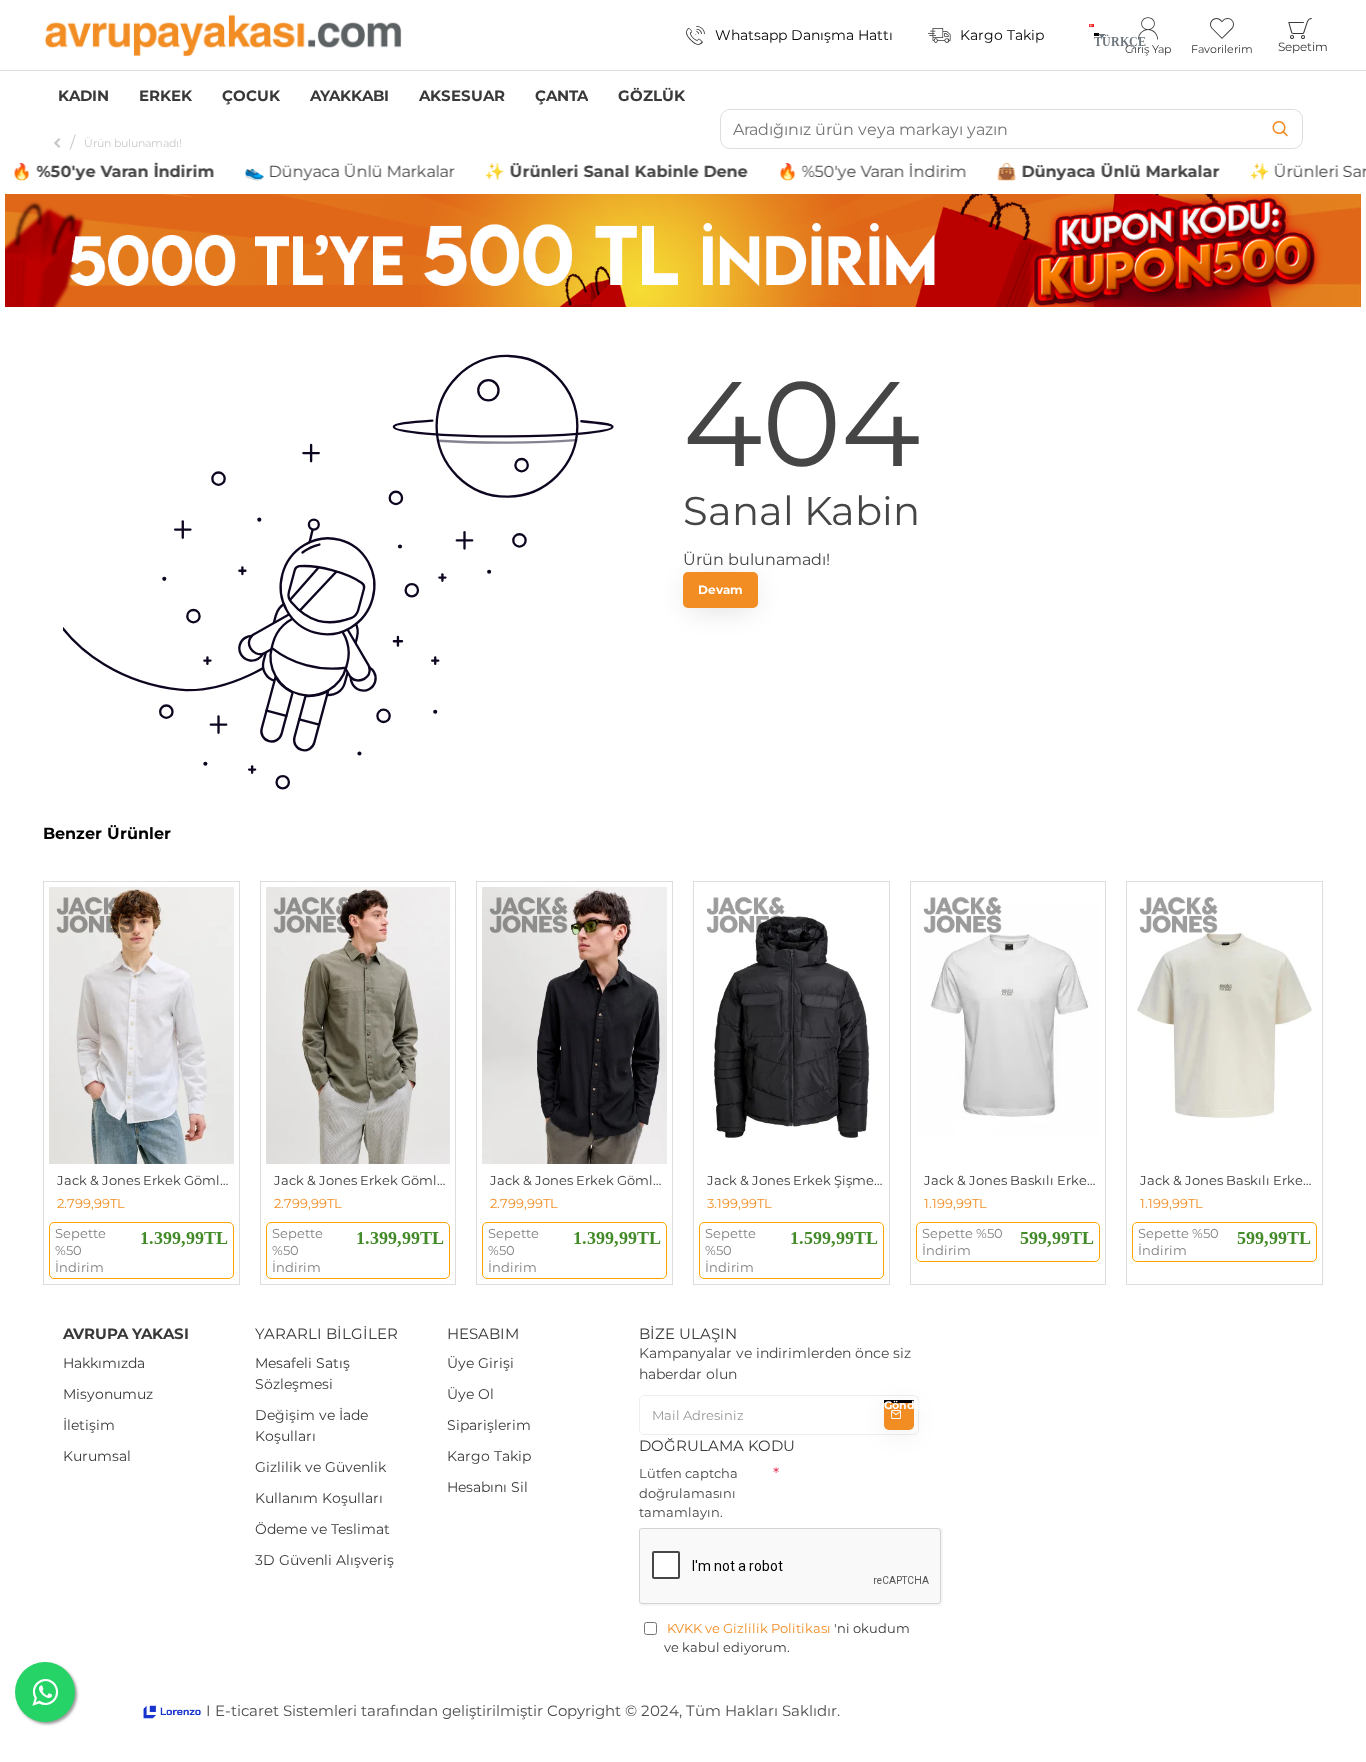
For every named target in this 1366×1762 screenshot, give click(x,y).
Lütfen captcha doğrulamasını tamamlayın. (688, 1492)
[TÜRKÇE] (1091, 35)
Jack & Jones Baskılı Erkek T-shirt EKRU (1228, 1180)
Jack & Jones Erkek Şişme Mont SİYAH (795, 1180)
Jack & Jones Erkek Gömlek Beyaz (145, 1180)
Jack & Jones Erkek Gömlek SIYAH (578, 1180)
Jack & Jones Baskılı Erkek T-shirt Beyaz (1012, 1180)
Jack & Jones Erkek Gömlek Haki (362, 1180)
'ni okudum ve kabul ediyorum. (787, 1638)
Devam (720, 589)
